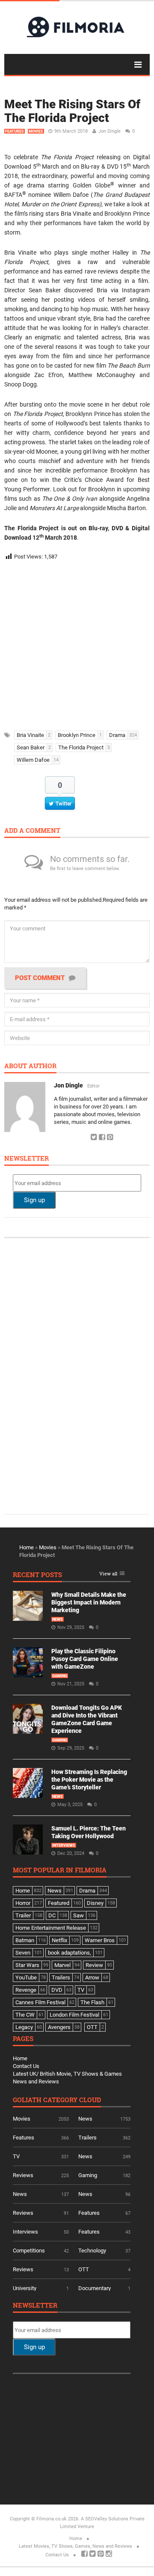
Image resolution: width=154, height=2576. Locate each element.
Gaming (60, 1676)
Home (27, 1547)
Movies (36, 131)
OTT (84, 2269)
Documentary (95, 2288)
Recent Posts (37, 1575)
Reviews (23, 2175)
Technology (92, 2251)
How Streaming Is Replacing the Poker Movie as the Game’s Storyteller (89, 1780)
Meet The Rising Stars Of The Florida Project (72, 111)
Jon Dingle (110, 131)
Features (15, 131)
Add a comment (32, 831)
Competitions (29, 2251)
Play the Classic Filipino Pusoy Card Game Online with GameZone (85, 1659)
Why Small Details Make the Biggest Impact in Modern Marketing (89, 1602)
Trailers (87, 2138)
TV (16, 2156)
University (25, 2288)
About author (30, 1066)
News (58, 1619)
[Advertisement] (77, 643)
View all (108, 1574)
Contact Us (26, 2066)
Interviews (64, 1845)
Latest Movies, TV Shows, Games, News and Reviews (76, 2546)
